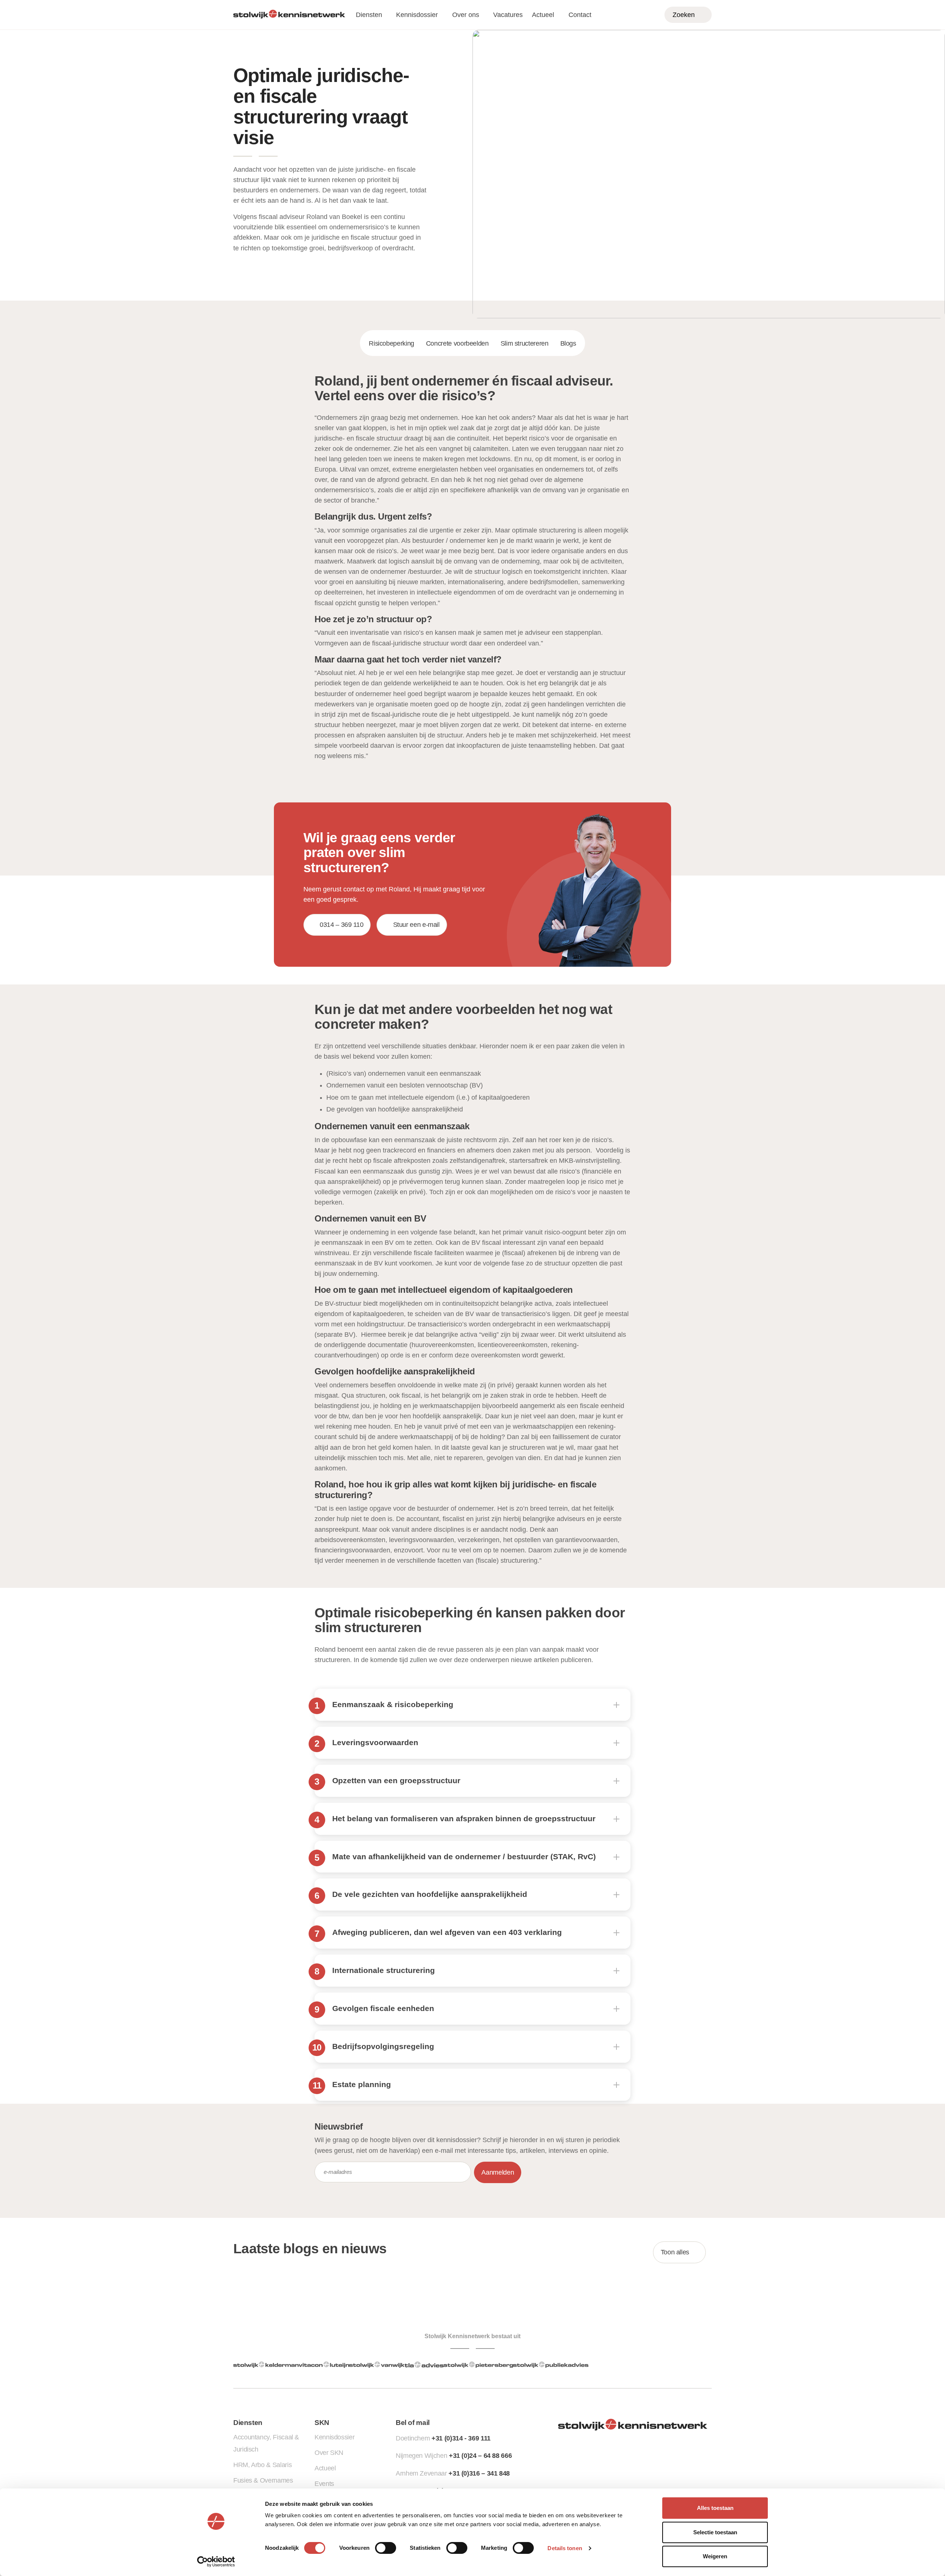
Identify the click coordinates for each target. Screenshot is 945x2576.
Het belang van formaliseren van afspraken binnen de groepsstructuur (464, 1818)
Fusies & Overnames (263, 2480)
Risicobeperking (391, 343)
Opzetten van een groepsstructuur (396, 1780)
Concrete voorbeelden (457, 343)
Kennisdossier (334, 2437)
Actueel (543, 15)
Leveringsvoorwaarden (375, 1742)
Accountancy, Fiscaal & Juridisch (266, 2443)
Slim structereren (525, 343)
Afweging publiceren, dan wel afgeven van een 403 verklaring (447, 1932)
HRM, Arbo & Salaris (262, 2465)
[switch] (386, 2548)
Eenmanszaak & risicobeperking (393, 1704)
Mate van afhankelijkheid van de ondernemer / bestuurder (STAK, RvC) (464, 1856)
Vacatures (508, 15)
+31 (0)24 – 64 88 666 (480, 2456)
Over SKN (329, 2453)
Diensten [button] (369, 15)
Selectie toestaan (715, 2532)
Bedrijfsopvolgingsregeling (383, 2046)
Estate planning (362, 2084)
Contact (580, 15)
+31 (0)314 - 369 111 (461, 2438)
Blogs (568, 343)
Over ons (466, 15)
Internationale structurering (384, 1970)
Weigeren (715, 2556)
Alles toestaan (715, 2508)
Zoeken (684, 15)
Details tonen (565, 2548)
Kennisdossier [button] (417, 15)
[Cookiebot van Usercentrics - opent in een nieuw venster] (216, 2562)
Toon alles (675, 2252)
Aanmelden (498, 2172)
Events (324, 2484)
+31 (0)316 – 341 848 (479, 2473)
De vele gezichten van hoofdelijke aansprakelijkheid (430, 1894)
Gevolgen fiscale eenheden (383, 2008)
